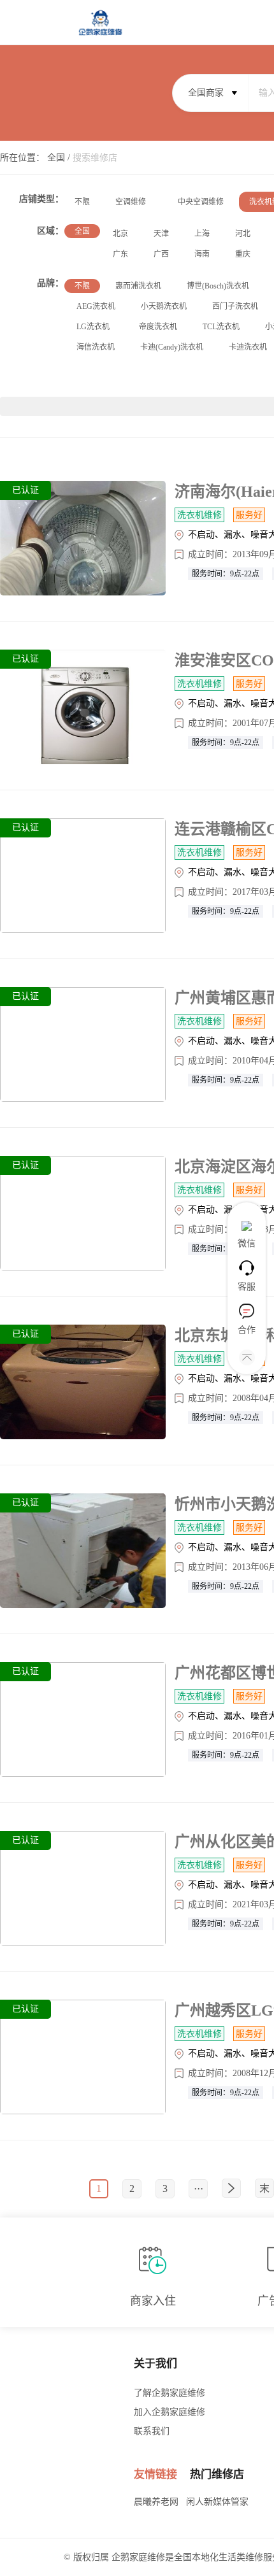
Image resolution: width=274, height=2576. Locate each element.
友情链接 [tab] (155, 2474)
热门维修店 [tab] (217, 2474)
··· (198, 2188)
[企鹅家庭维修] (100, 18)
